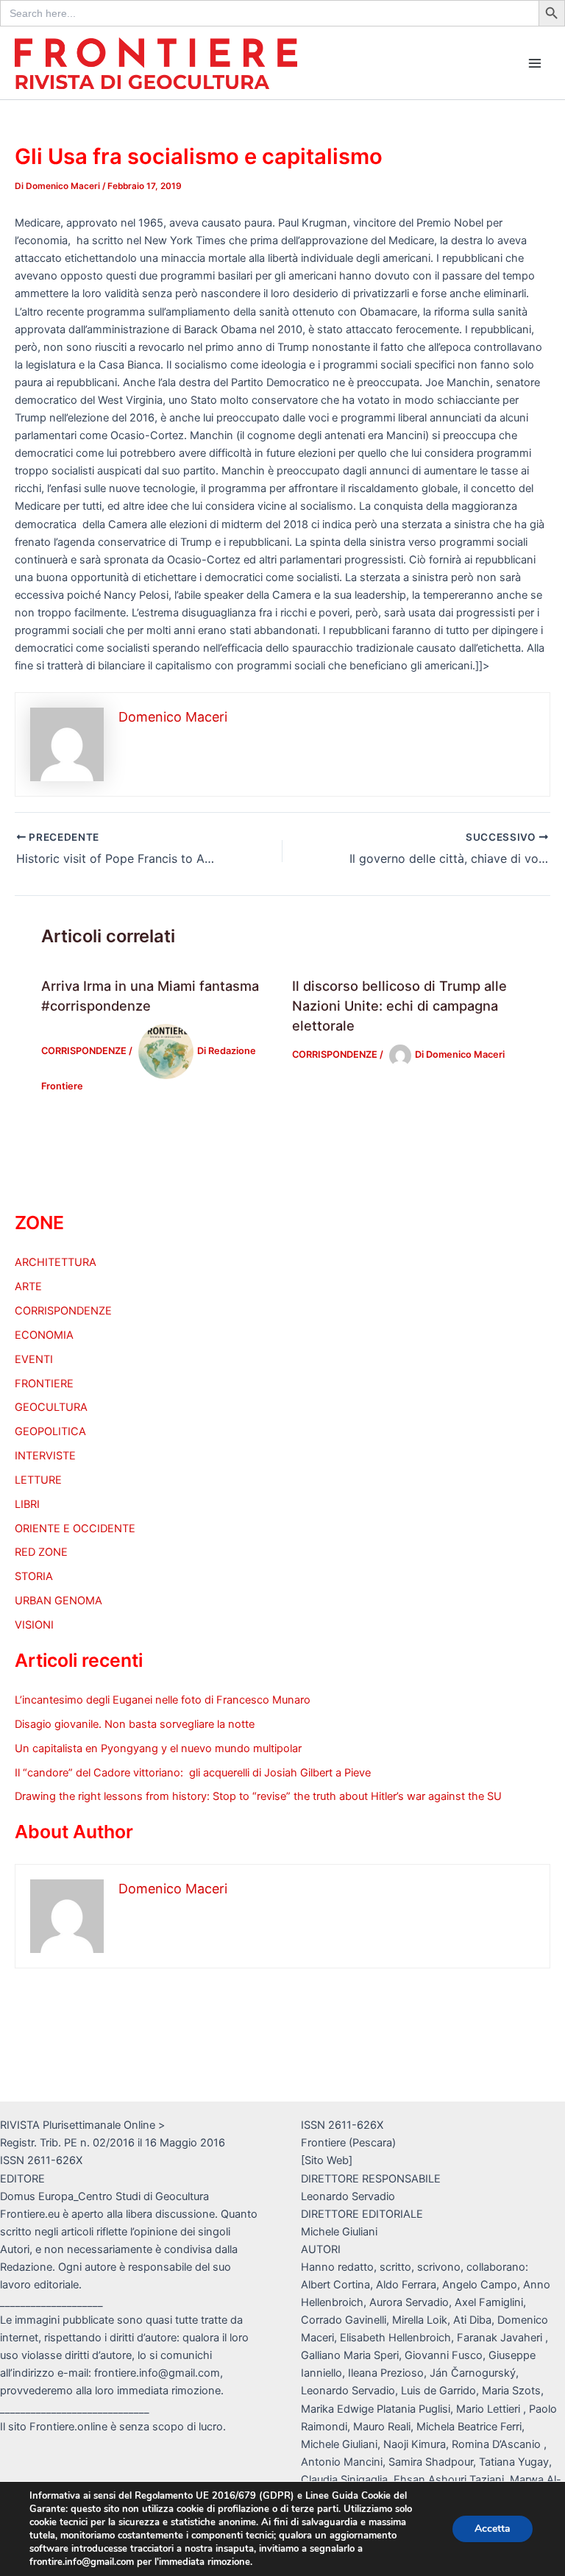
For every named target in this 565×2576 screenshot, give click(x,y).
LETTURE (38, 1480)
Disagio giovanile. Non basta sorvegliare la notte (135, 1724)
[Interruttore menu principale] (535, 63)
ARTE (28, 1287)
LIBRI (27, 1504)
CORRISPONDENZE (84, 1051)
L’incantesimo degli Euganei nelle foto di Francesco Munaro (163, 1700)
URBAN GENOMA (58, 1601)
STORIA (34, 1576)
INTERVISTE (45, 1456)
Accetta (493, 2529)
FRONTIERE (44, 1384)
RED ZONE (41, 1552)
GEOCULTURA (51, 1407)
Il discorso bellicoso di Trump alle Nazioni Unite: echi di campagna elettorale (399, 1006)
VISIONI (34, 1625)
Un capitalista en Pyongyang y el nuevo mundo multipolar (158, 1748)
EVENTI (34, 1359)
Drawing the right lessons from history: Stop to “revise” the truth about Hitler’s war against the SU (258, 1796)
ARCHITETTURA (56, 1262)
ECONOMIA (44, 1335)
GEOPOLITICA (50, 1431)
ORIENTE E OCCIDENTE (75, 1529)
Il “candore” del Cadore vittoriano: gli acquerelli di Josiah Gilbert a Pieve (193, 1773)
